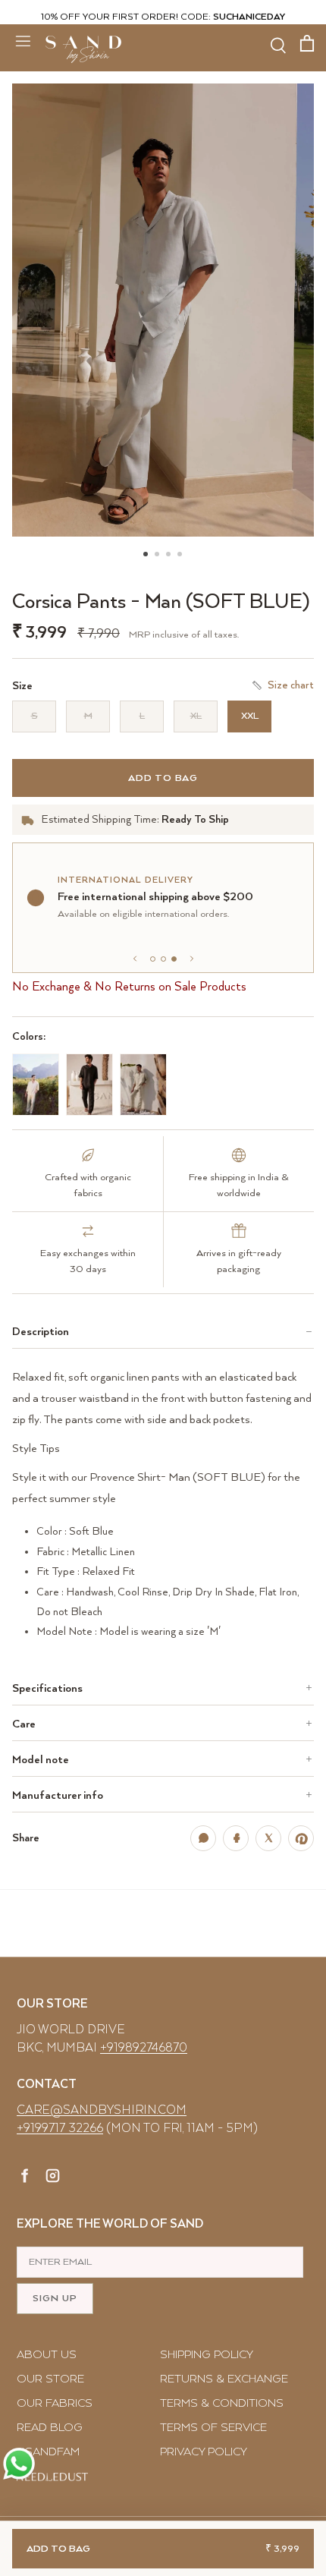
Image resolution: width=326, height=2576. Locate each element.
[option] (163, 310)
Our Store (50, 2379)
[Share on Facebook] (236, 1838)
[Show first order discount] (153, 959)
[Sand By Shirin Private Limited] (83, 49)
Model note (41, 1760)
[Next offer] (192, 959)
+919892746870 (144, 2048)
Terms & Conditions (222, 2403)
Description (41, 1332)
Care (24, 1724)
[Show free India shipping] (163, 959)
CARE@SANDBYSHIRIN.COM (102, 2110)
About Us (47, 2355)
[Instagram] (53, 2178)
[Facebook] (25, 2178)
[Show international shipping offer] (174, 959)
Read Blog (50, 2428)
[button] (163, 310)
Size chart (291, 685)
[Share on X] (268, 1838)
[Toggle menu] (23, 40)
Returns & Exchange (224, 2379)
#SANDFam (48, 2452)
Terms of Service (213, 2428)
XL (196, 716)
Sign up (55, 2299)
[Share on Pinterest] (301, 1838)
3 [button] (169, 537)
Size (22, 686)
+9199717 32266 (60, 2129)
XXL (250, 716)
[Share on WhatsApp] (203, 1838)
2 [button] (158, 537)
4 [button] (180, 537)
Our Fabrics (55, 2403)
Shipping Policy (207, 2355)
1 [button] (146, 537)
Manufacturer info (58, 1795)
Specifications (47, 1688)
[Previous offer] (135, 959)
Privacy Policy (204, 2452)
